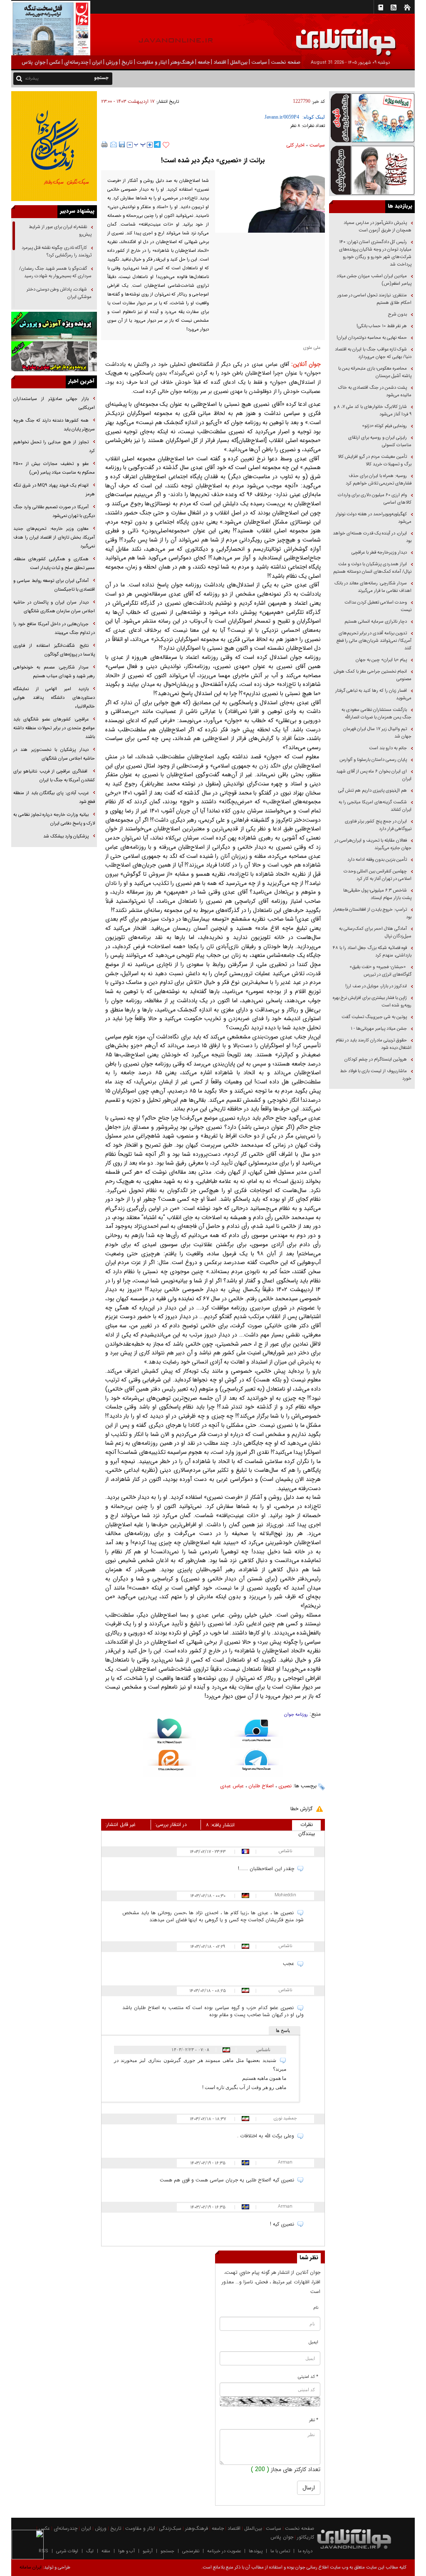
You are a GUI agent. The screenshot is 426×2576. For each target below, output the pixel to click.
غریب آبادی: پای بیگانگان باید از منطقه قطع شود (54, 797)
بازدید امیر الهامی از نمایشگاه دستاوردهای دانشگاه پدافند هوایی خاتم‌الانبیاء (54, 698)
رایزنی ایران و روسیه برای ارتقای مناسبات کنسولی (380, 441)
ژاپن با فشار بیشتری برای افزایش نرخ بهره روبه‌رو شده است (372, 1002)
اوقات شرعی (67, 2551)
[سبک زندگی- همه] (54, 146)
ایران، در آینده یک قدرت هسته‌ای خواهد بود (372, 537)
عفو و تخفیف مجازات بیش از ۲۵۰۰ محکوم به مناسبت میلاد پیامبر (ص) (54, 468)
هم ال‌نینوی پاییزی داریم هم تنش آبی (373, 791)
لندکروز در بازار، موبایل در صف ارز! (376, 986)
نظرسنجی (191, 2551)
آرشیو (148, 2551)
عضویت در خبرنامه (224, 2551)
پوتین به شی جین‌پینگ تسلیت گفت (374, 1017)
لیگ (90, 2551)
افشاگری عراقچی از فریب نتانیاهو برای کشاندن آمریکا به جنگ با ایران (54, 776)
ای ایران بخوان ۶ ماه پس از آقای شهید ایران (374, 775)
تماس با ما (280, 2551)
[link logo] (332, 36)
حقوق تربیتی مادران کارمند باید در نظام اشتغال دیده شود (374, 1044)
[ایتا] (170, 1764)
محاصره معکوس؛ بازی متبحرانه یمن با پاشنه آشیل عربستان (375, 372)
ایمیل (313, 2342)
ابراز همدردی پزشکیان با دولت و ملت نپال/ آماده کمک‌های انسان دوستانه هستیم (372, 568)
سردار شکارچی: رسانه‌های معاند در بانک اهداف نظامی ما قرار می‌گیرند (373, 587)
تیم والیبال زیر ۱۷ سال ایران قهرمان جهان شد (377, 733)
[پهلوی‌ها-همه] (54, 356)
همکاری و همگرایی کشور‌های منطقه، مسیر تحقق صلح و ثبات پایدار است (54, 564)
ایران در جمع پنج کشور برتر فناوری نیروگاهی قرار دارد (378, 825)
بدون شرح (398, 314)
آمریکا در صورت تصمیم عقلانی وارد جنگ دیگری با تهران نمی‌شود (54, 512)
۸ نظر (295, 126)
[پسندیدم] (166, 145)
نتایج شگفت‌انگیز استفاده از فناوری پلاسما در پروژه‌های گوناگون (54, 650)
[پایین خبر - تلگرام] (256, 1762)
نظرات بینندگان (307, 1826)
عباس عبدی (232, 1786)
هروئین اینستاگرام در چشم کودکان (376, 1059)
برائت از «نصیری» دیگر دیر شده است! (213, 160)
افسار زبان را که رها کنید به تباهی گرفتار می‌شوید (373, 694)
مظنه (106, 2551)
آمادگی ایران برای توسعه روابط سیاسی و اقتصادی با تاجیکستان (54, 585)
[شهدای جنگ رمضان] (372, 117)
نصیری (285, 1786)
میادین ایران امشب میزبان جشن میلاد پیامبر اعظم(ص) (374, 280)
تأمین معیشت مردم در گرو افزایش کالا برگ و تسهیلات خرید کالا (375, 461)
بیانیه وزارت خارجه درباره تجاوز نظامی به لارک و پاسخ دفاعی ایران (54, 819)
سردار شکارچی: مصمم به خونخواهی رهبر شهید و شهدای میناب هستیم (54, 672)
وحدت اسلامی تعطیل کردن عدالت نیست (378, 606)
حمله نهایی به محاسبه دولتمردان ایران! (372, 338)
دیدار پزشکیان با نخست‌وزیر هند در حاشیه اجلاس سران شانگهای (54, 754)
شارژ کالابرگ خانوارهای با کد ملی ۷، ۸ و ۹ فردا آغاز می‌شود (373, 411)
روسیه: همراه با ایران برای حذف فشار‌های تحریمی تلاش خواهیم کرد (379, 480)
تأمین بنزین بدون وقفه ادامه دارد (377, 860)
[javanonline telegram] (157, 144)
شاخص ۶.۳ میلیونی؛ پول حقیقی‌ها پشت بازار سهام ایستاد (377, 894)
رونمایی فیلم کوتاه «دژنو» (384, 426)
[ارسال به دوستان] (114, 144)
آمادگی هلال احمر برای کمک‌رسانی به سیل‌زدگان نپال (375, 933)
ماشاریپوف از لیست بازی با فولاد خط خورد (376, 1075)
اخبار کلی (295, 145)
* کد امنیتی (308, 2377)
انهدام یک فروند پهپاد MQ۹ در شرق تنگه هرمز (54, 490)
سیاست (317, 145)
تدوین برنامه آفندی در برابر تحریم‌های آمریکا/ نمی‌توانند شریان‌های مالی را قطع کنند (374, 641)
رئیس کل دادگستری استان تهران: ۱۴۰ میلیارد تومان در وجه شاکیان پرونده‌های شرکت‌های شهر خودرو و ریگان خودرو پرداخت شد (375, 253)
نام (316, 2308)
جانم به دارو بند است (388, 748)
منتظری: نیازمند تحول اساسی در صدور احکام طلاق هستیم (374, 299)
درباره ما (305, 2551)
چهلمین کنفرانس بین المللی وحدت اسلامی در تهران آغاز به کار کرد (378, 875)
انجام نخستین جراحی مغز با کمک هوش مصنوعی (373, 675)
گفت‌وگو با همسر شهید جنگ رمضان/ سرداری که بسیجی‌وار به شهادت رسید (55, 272)
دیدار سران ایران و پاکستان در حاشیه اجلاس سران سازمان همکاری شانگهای (54, 607)
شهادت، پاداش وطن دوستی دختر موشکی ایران (59, 293)
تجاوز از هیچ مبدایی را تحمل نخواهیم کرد (54, 447)
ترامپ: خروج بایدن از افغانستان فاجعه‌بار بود (372, 913)
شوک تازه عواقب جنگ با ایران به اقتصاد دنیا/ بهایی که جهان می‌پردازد (373, 353)
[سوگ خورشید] (372, 170)
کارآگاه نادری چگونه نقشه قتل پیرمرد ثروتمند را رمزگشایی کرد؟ (57, 252)
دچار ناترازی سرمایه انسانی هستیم (375, 622)
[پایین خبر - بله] (170, 1734)
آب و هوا (126, 2551)
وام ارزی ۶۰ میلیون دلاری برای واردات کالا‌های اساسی (375, 499)
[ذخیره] (122, 144)
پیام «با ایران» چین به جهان (381, 660)
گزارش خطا (301, 1809)
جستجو (167, 2551)
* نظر (314, 2420)
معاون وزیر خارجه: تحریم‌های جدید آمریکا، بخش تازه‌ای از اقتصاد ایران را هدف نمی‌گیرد (54, 538)
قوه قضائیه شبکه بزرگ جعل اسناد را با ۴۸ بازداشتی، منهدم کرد (372, 952)
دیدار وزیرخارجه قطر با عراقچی (379, 553)
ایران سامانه (31, 2567)
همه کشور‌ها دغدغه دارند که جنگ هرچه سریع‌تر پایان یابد (54, 425)
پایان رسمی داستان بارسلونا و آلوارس (373, 760)
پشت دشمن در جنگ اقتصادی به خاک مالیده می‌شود (375, 391)
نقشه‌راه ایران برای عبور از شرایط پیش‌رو (60, 231)
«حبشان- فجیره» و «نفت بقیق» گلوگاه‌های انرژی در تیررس (380, 971)
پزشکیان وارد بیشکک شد (66, 836)
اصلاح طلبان (261, 1786)
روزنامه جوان (296, 1715)
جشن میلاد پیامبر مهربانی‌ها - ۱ (379, 1029)
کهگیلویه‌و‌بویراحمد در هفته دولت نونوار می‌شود (374, 518)
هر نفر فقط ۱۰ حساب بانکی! (382, 326)
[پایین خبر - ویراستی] (256, 1734)
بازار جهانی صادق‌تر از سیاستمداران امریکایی (54, 403)
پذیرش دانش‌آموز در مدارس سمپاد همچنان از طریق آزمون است (378, 227)
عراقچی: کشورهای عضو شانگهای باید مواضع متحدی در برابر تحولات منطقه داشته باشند (54, 728)
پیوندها (256, 2551)
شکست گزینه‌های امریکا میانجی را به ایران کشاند (375, 806)
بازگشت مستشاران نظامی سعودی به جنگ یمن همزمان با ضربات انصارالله (376, 714)
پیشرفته (32, 78)
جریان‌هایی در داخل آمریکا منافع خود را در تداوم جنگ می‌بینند (54, 628)
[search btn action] (19, 78)
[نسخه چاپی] (105, 144)
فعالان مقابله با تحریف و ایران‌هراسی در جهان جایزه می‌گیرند (373, 844)
